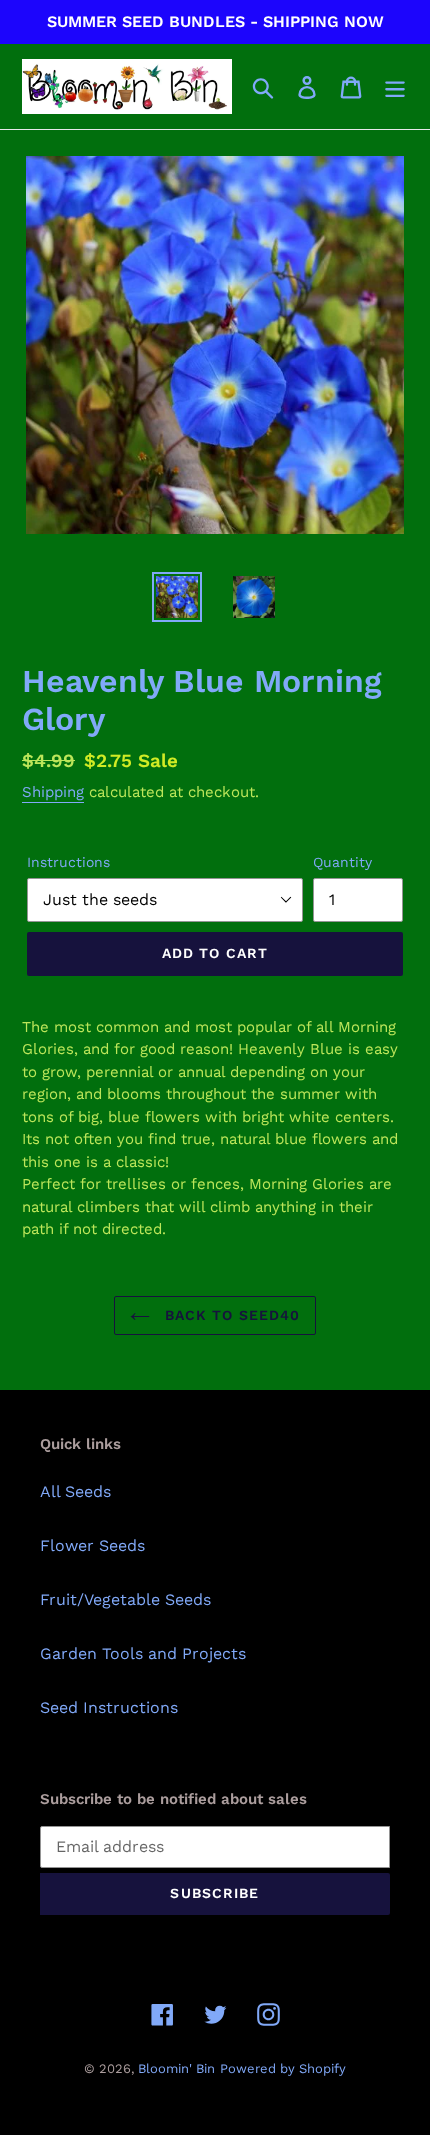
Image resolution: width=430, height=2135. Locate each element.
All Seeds (75, 1491)
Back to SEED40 (230, 1315)
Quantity (342, 862)
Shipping (53, 792)
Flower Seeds (92, 1545)
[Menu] (395, 86)
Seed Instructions (109, 1707)
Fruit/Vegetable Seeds (125, 1599)
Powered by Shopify (283, 2068)
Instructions (68, 862)
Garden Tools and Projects (143, 1653)
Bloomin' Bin (176, 2068)
